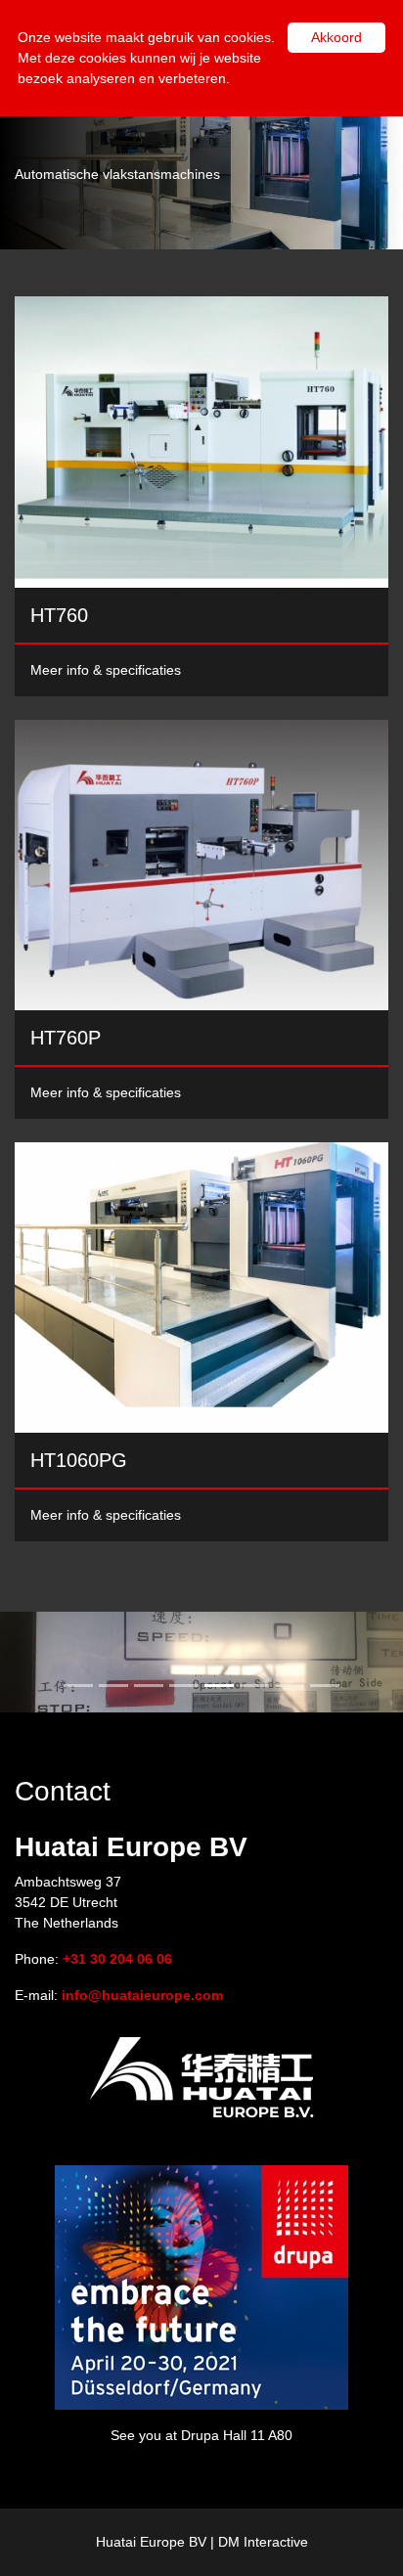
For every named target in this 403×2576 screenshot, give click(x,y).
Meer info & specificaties (106, 670)
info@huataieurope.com (142, 1995)
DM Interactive (263, 2542)
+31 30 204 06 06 (117, 1959)
